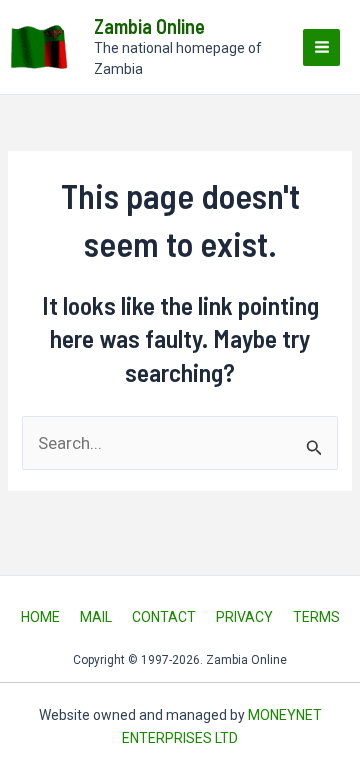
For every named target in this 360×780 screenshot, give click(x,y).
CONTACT (164, 617)
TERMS (316, 617)
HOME (40, 617)
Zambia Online (149, 26)
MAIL (96, 617)
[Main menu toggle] (321, 47)
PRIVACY (244, 617)
